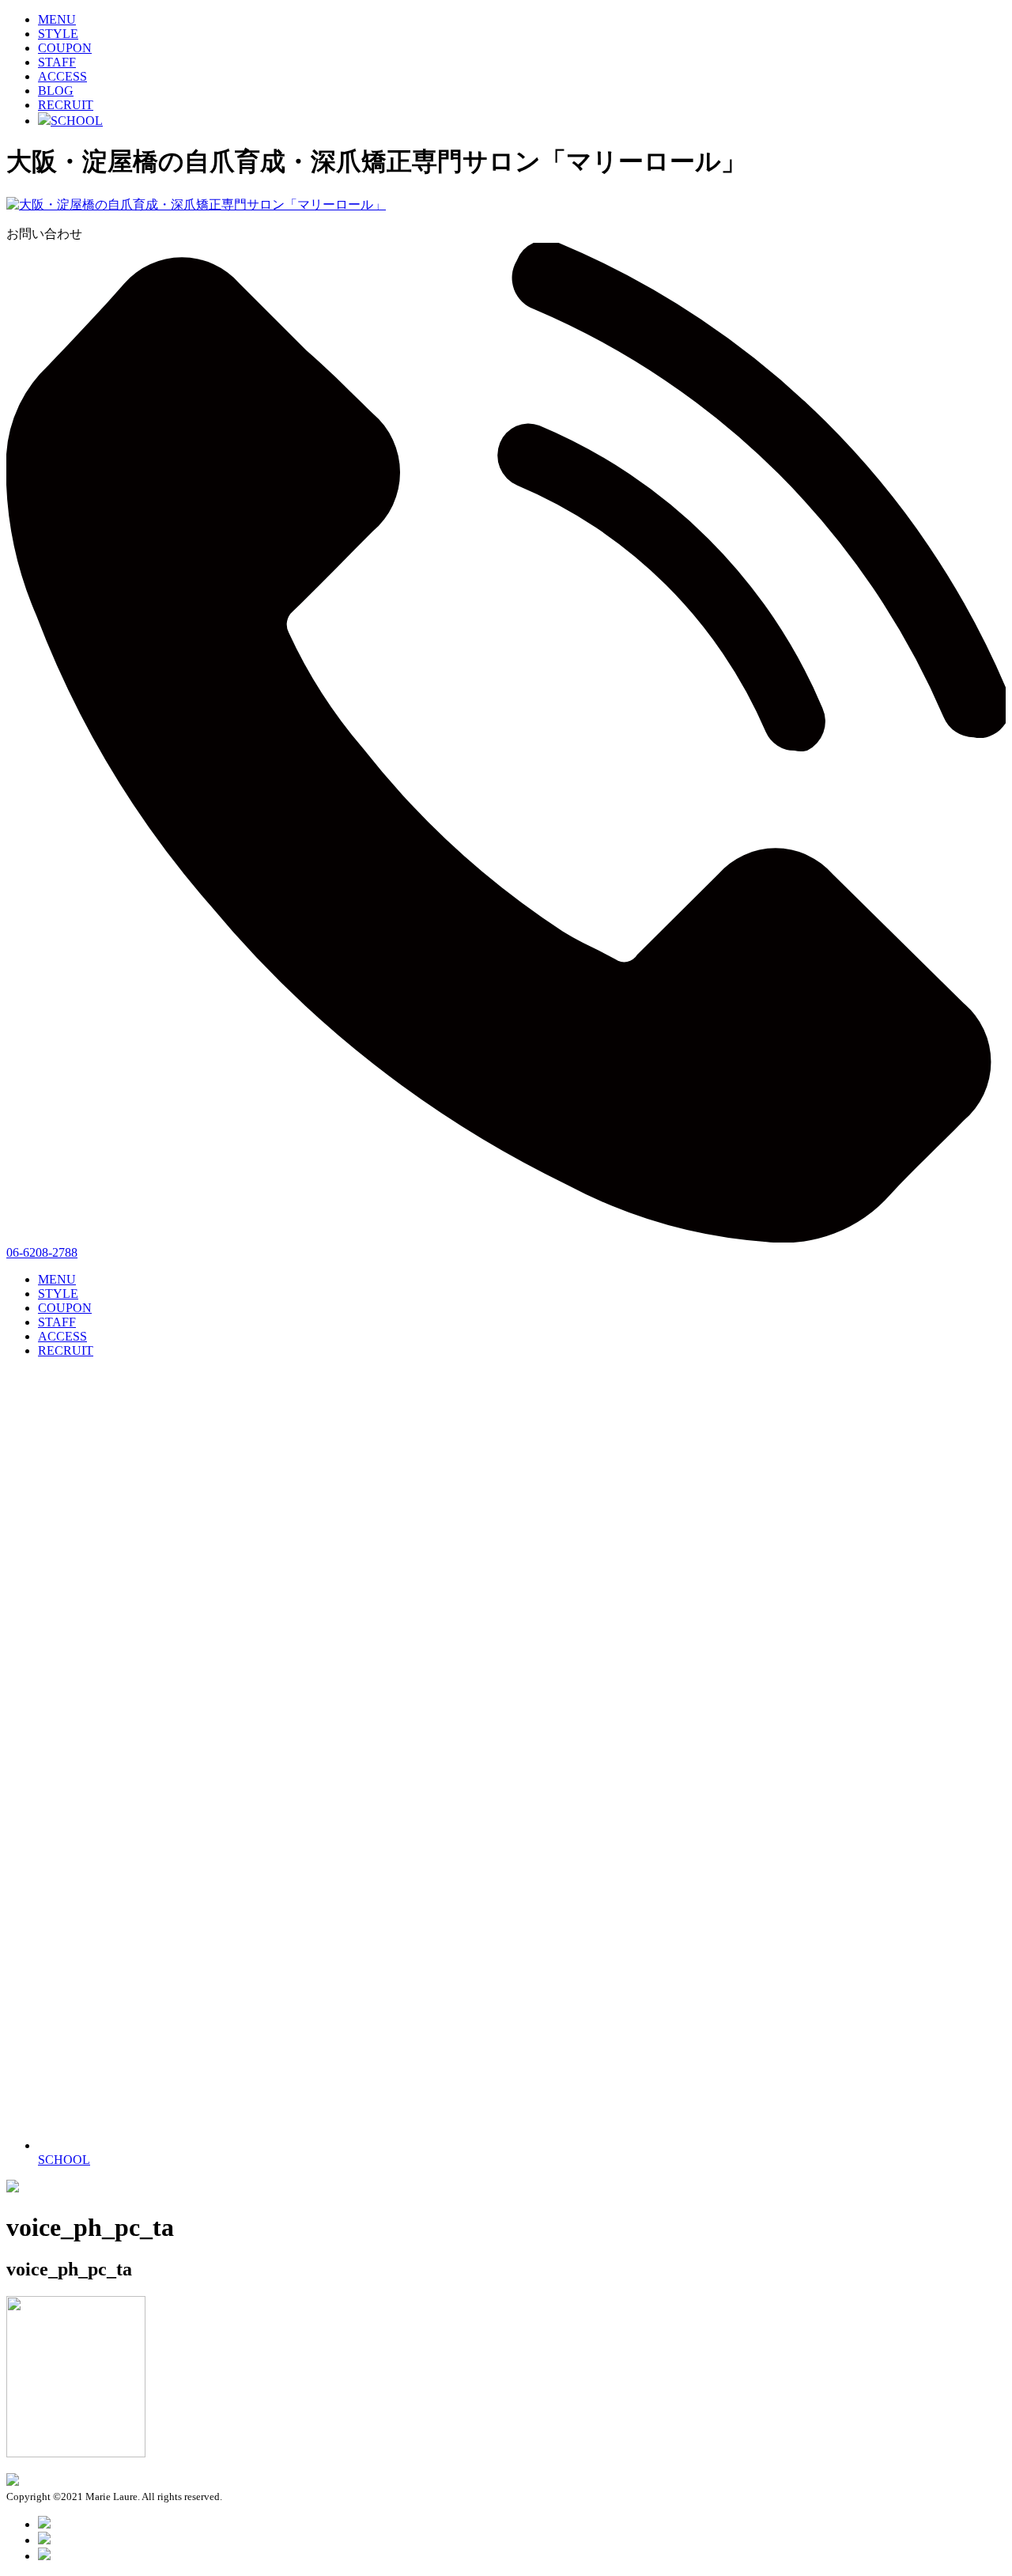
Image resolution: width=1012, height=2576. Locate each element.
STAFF (57, 62)
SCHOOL (77, 121)
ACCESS (62, 76)
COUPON (65, 48)
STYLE (58, 34)
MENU (57, 19)
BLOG (56, 91)
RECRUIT (66, 105)
